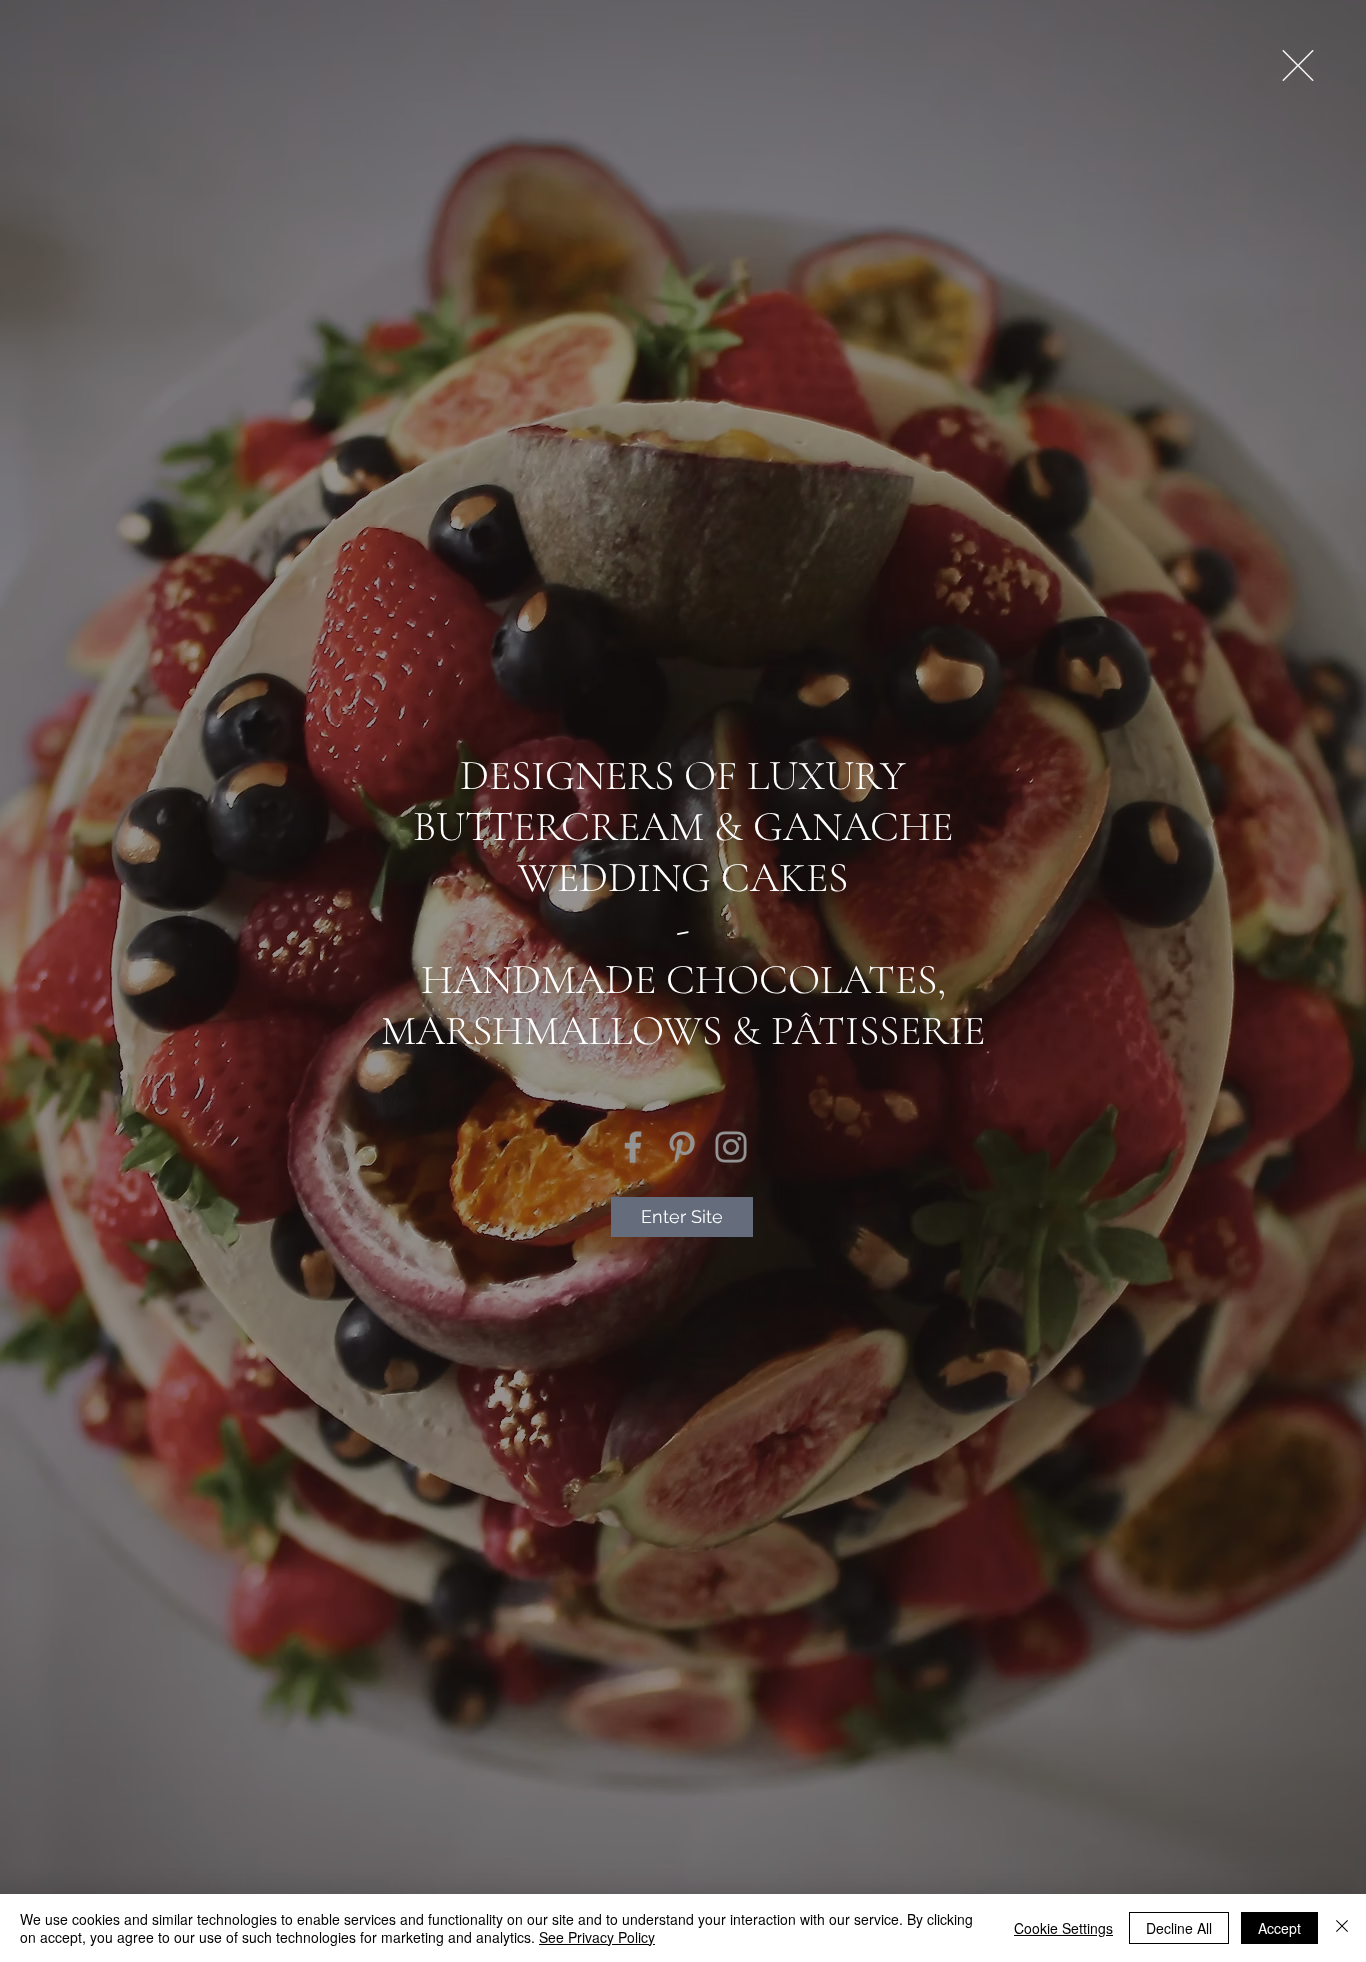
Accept (1279, 1928)
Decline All (1179, 1928)
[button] (1298, 65)
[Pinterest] (682, 1147)
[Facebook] (633, 1147)
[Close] (1342, 1928)
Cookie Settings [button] (1063, 1928)
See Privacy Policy (597, 1937)
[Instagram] (731, 1147)
